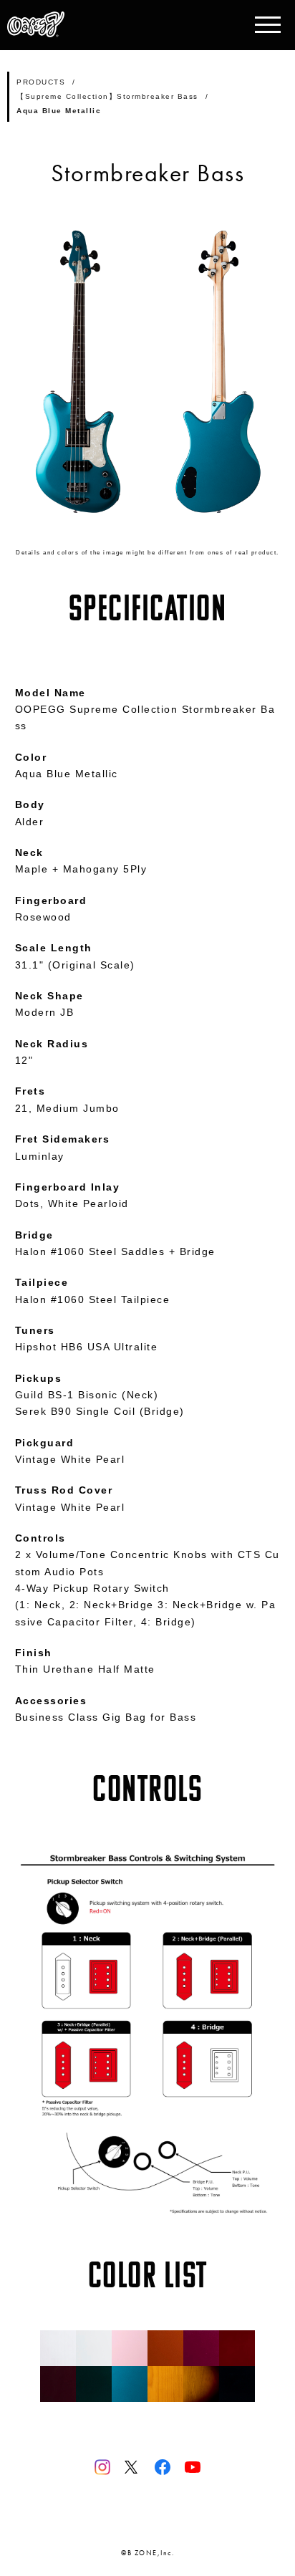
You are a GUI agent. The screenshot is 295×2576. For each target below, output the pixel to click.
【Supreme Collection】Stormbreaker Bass (107, 96)
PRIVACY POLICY (148, 2522)
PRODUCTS (41, 82)
